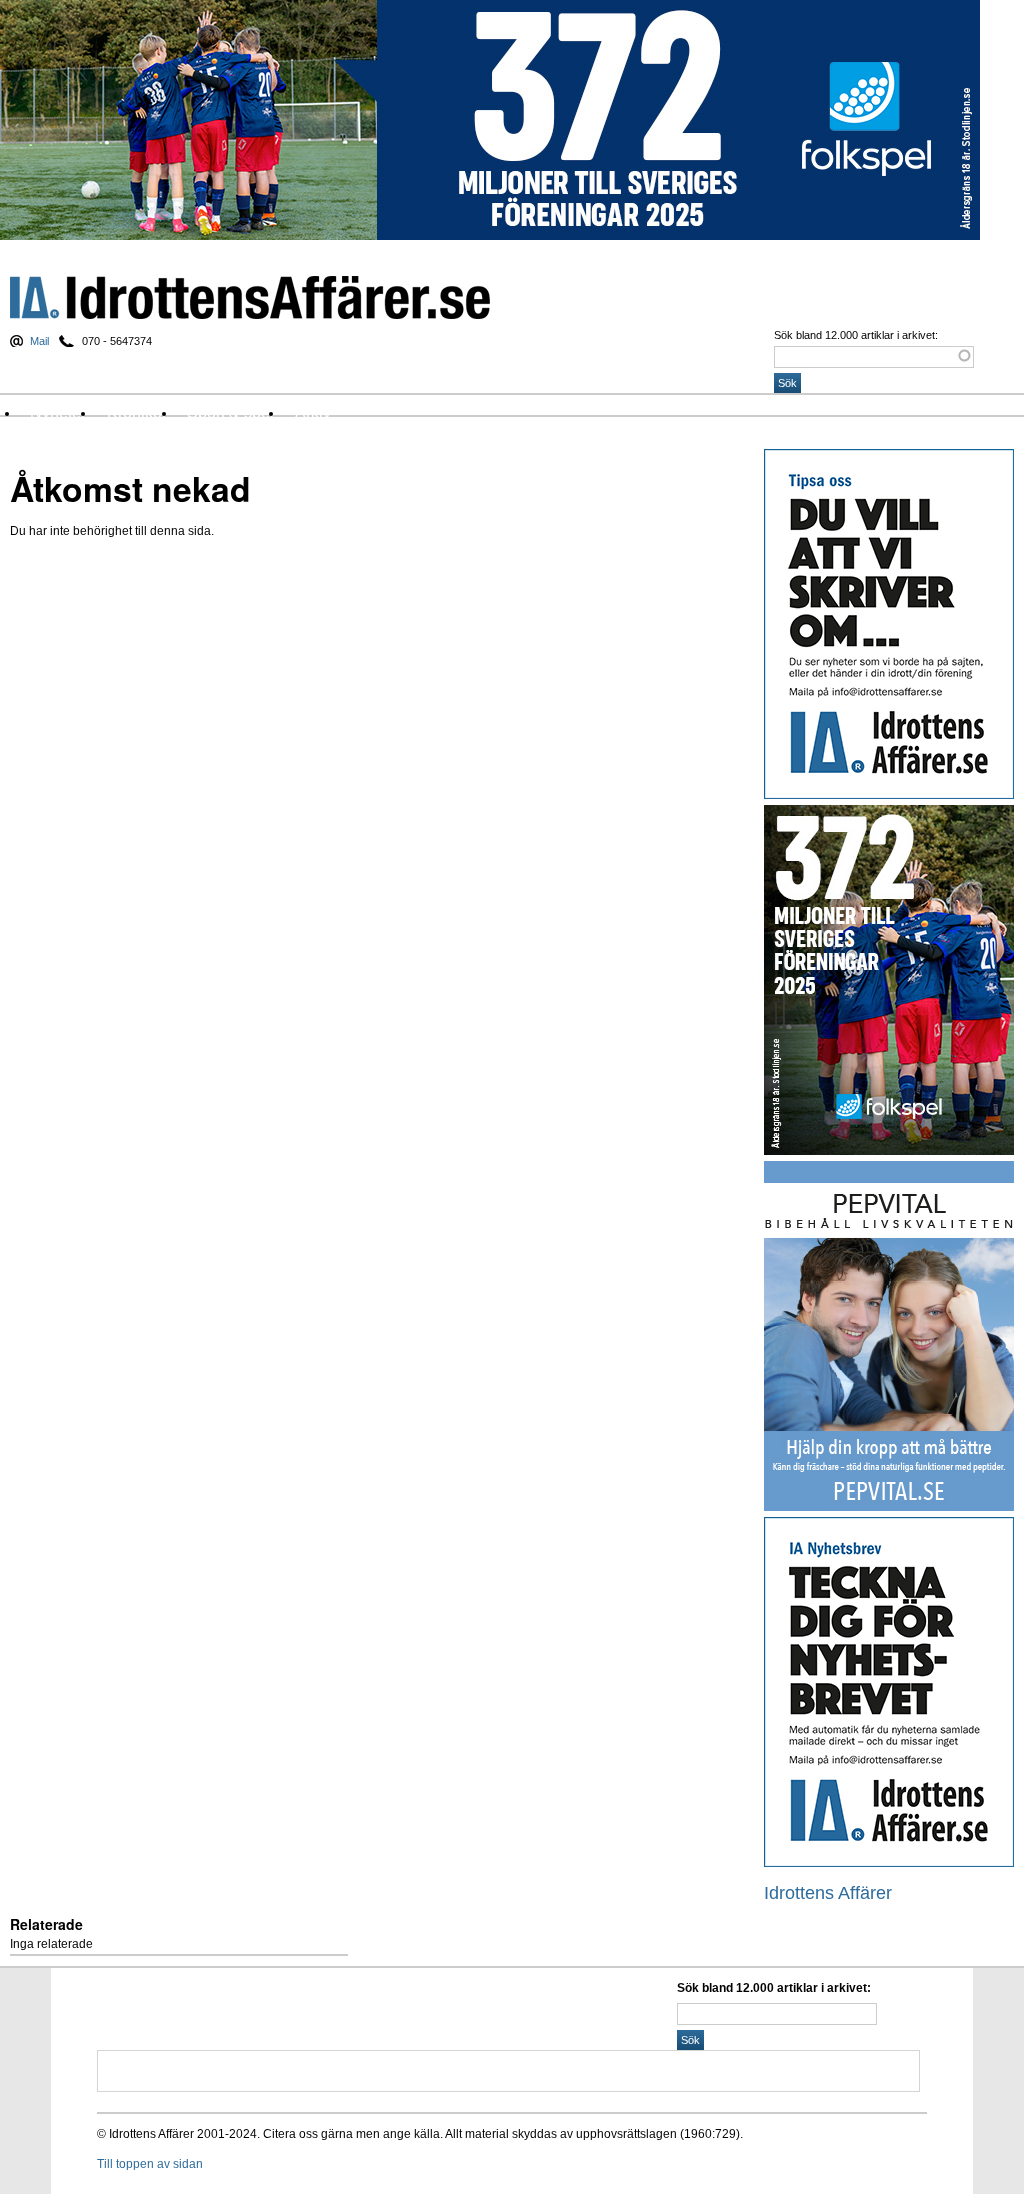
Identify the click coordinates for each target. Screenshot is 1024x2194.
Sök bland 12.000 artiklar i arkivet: (856, 335)
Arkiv (313, 412)
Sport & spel (230, 412)
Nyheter (58, 412)
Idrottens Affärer (250, 297)
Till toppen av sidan (150, 2164)
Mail (39, 341)
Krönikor (137, 412)
